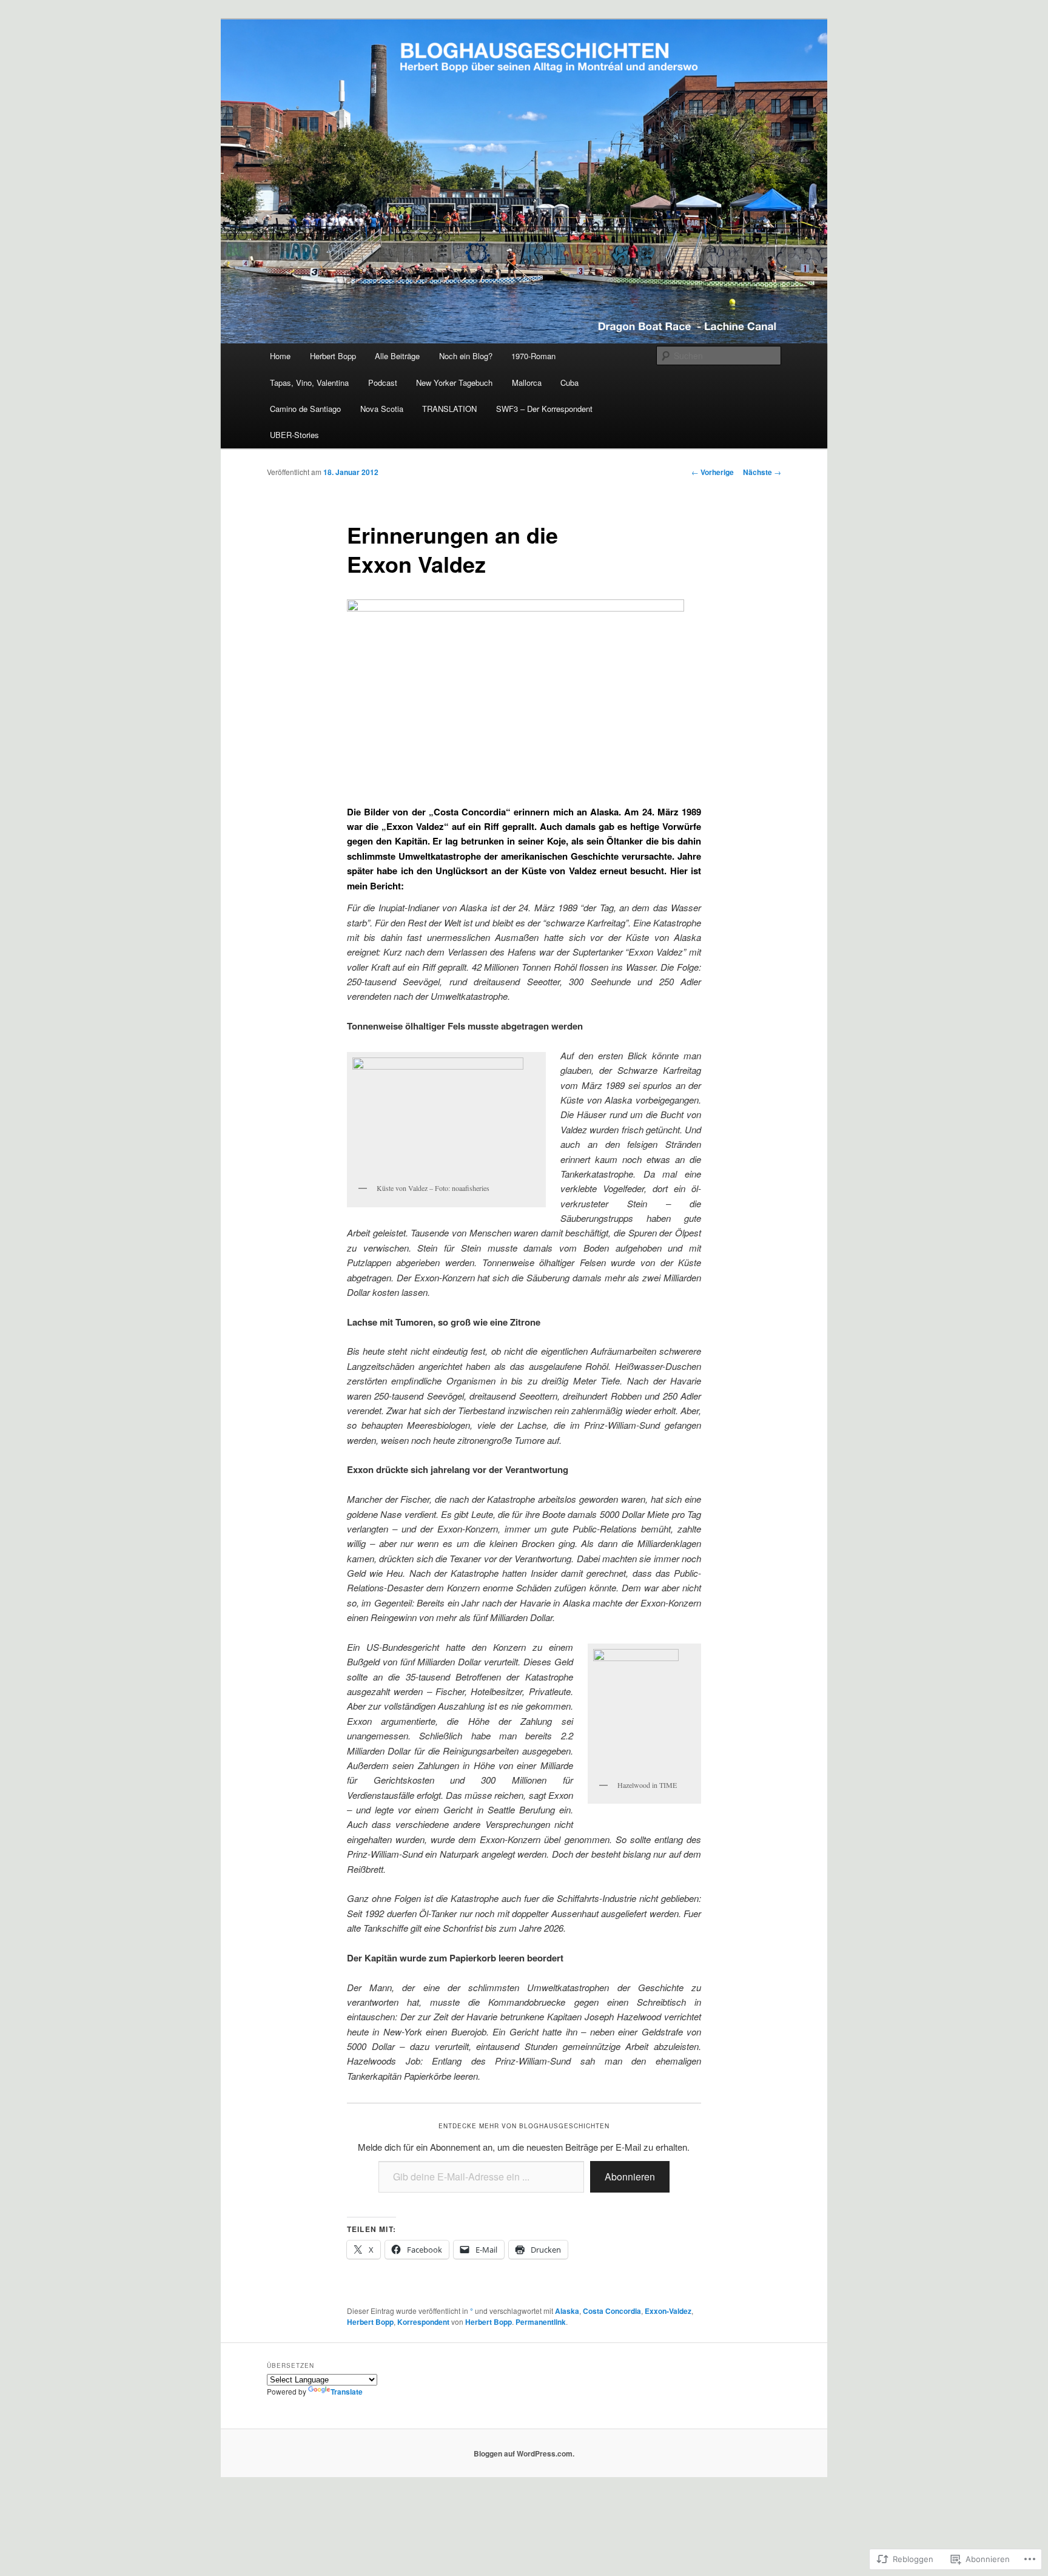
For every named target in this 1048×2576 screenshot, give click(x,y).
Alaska (567, 2311)
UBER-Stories (294, 435)
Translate (347, 2392)
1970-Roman (533, 356)
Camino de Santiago (305, 409)
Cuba (569, 383)
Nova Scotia (382, 409)
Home (280, 356)
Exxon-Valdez (668, 2311)
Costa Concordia (612, 2311)
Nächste (762, 472)
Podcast (383, 383)
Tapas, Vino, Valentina (309, 383)
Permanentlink (541, 2322)
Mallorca (527, 383)
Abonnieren (630, 2176)
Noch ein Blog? (466, 356)
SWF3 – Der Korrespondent (544, 409)
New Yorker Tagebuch (454, 383)
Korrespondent (423, 2322)
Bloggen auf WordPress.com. (524, 2453)
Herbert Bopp (333, 356)
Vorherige (713, 472)
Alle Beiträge (397, 356)
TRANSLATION (449, 409)
